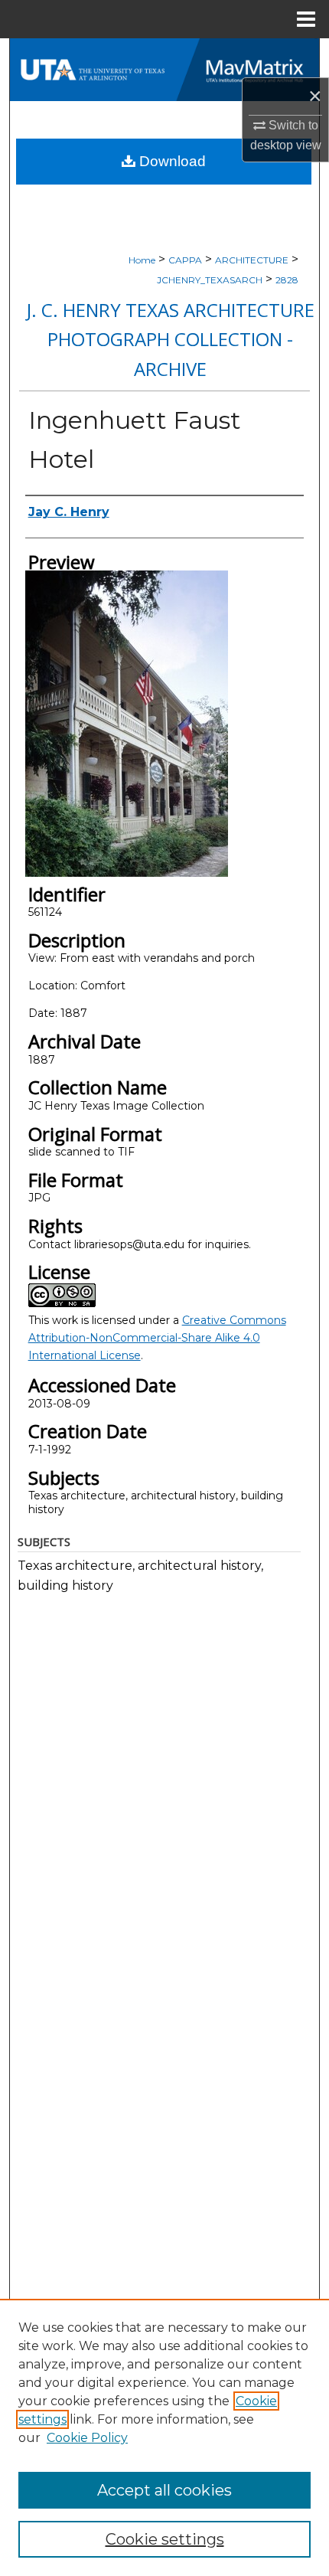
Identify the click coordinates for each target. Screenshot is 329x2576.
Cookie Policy (87, 2438)
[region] (164, 2437)
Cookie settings (165, 2539)
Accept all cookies (164, 2490)
